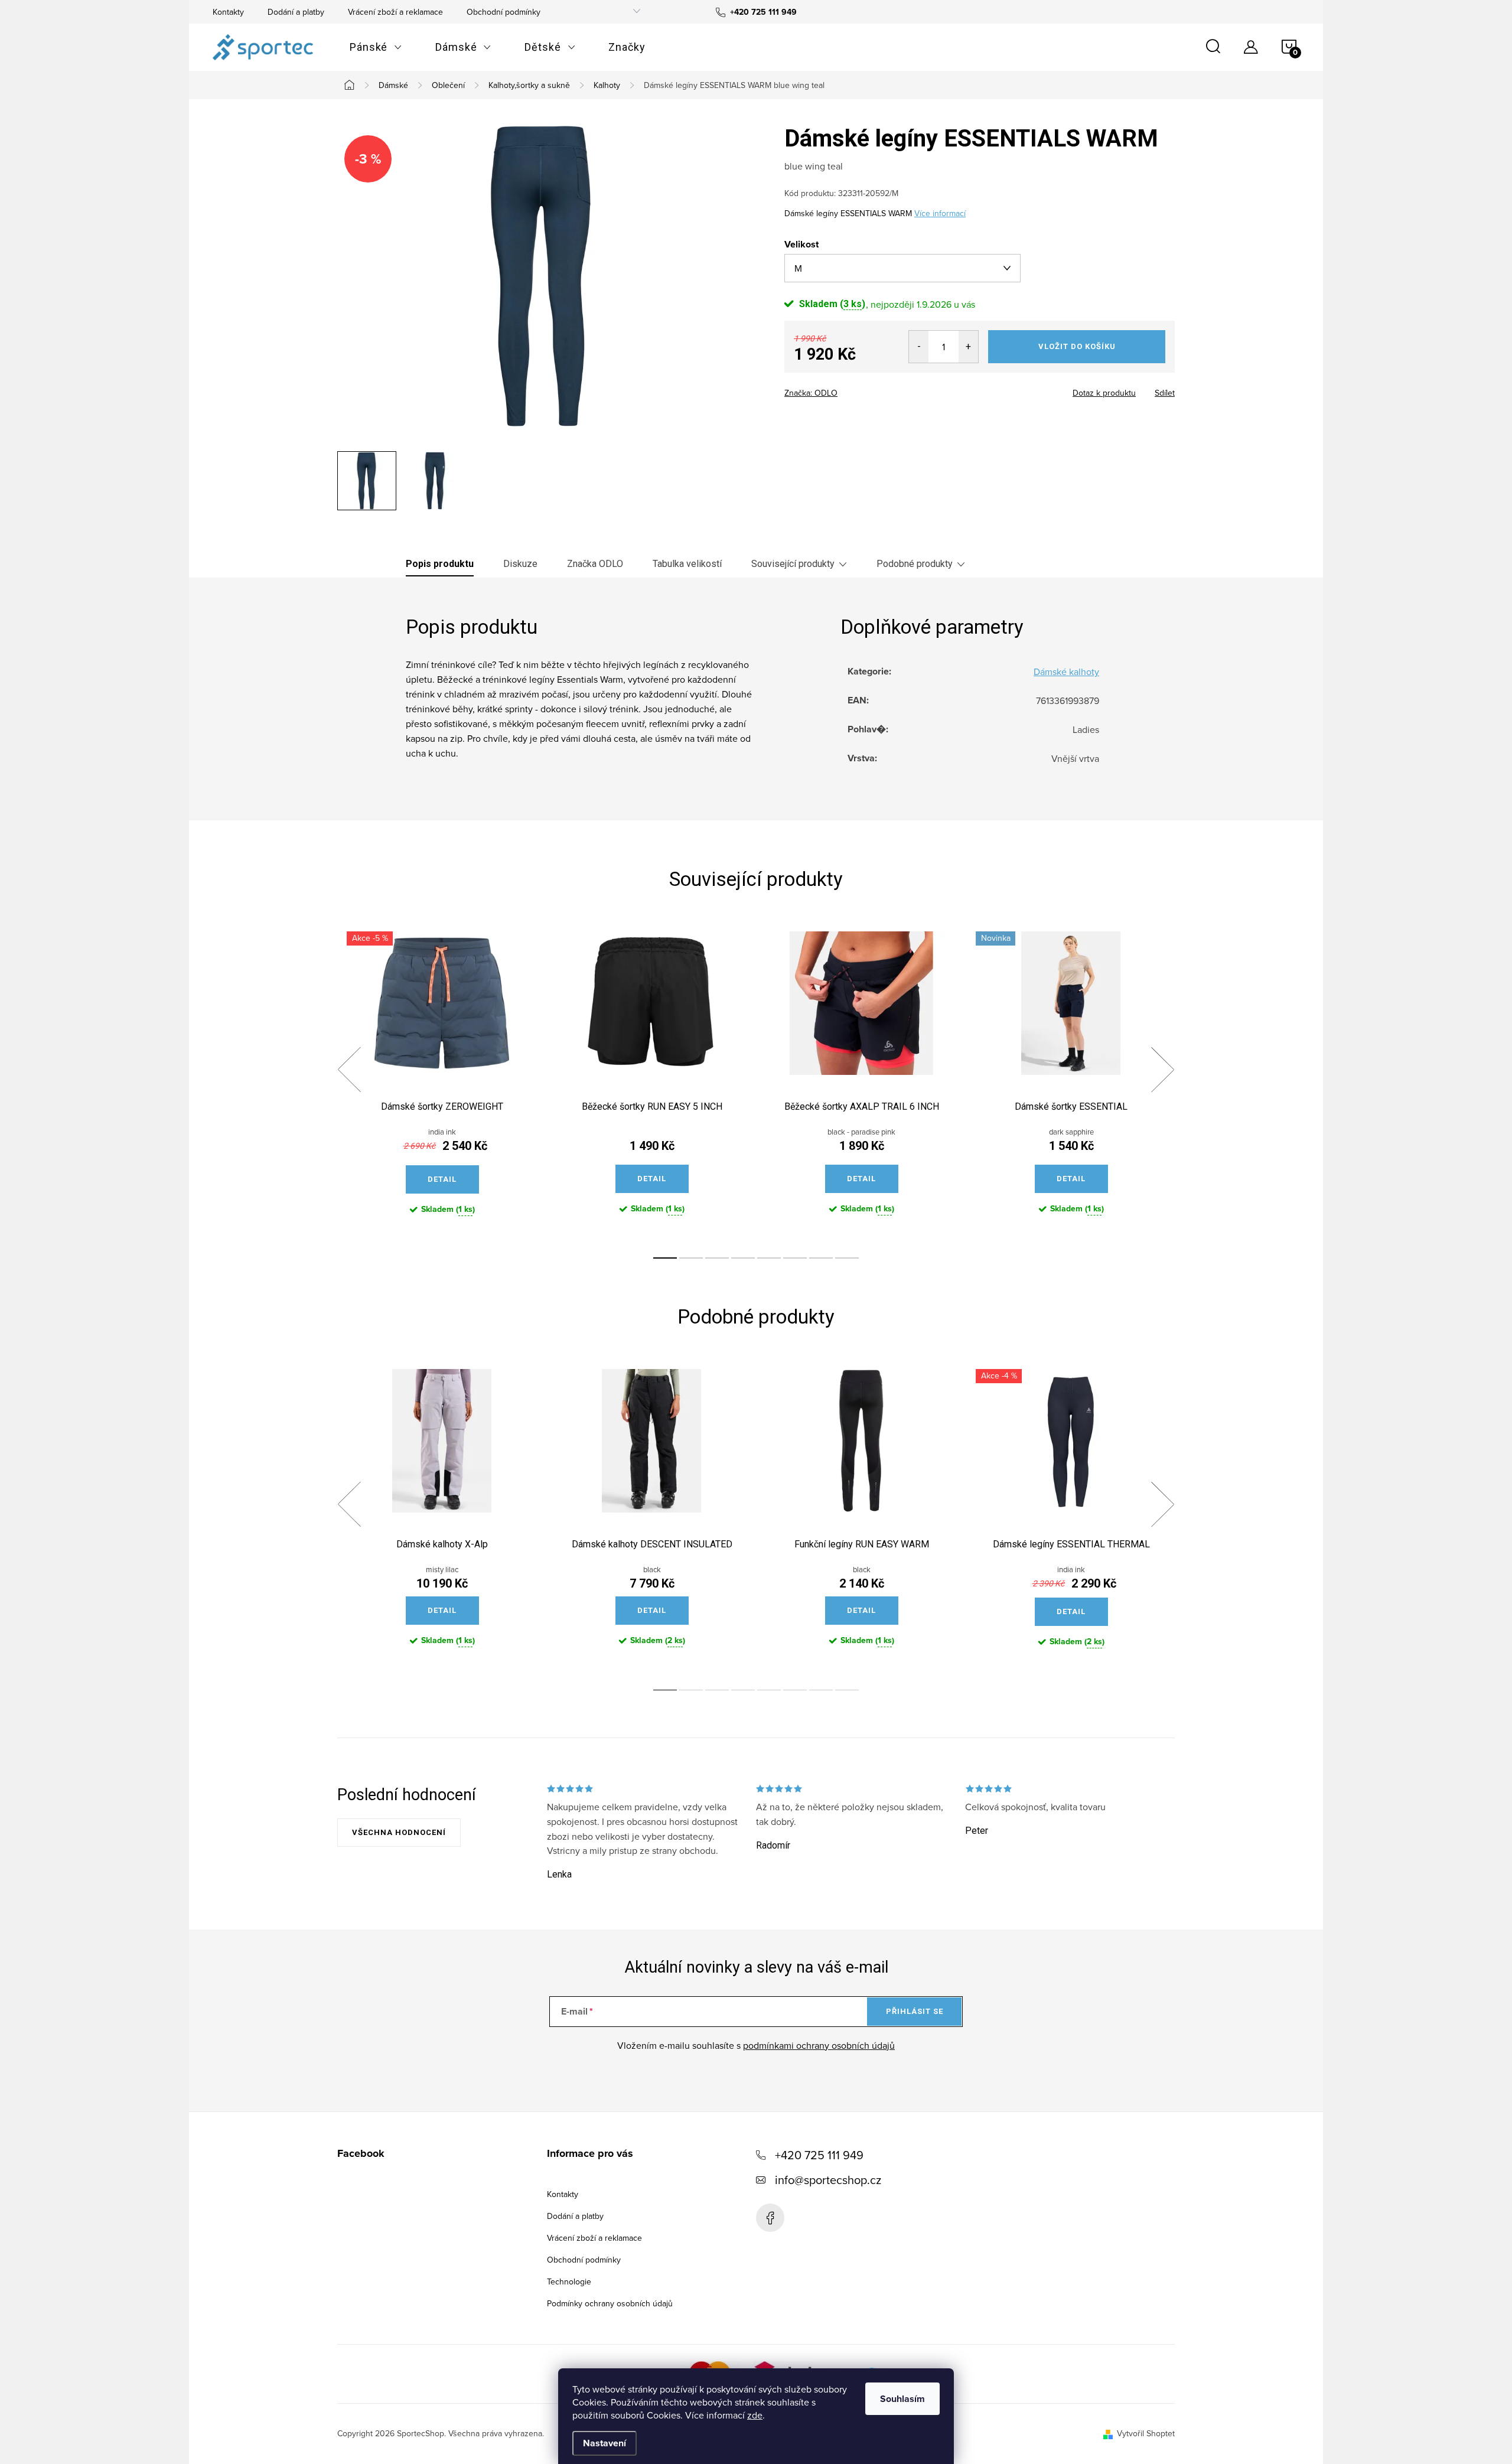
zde (755, 2415)
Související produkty (793, 564)
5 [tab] (769, 1258)
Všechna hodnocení (399, 1832)
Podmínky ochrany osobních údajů (610, 2303)
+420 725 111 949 (819, 2155)
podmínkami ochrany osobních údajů (819, 2045)
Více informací (940, 213)
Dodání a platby (296, 12)
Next (1162, 1070)
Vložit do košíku (1077, 346)
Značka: (811, 393)
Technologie (569, 2282)
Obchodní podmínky (504, 12)
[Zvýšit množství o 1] (968, 347)
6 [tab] (795, 1258)
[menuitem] (376, 47)
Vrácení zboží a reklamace (395, 12)
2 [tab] (691, 1258)
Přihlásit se (915, 2011)
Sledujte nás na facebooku (770, 2218)
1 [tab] (665, 1258)
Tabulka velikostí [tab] (687, 564)
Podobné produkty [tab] (915, 564)
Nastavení (605, 2443)
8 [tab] (847, 1258)
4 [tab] (743, 1258)
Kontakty (228, 12)
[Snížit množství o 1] (919, 347)
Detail (442, 1179)
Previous (349, 1070)
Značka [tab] (595, 564)
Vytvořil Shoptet (1146, 2433)
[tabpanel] (442, 1083)
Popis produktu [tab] (440, 564)
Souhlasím (902, 2399)
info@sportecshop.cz (828, 2180)
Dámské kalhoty (1066, 672)
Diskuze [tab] (520, 564)
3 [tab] (717, 1258)
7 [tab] (821, 1258)
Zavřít (850, 389)
